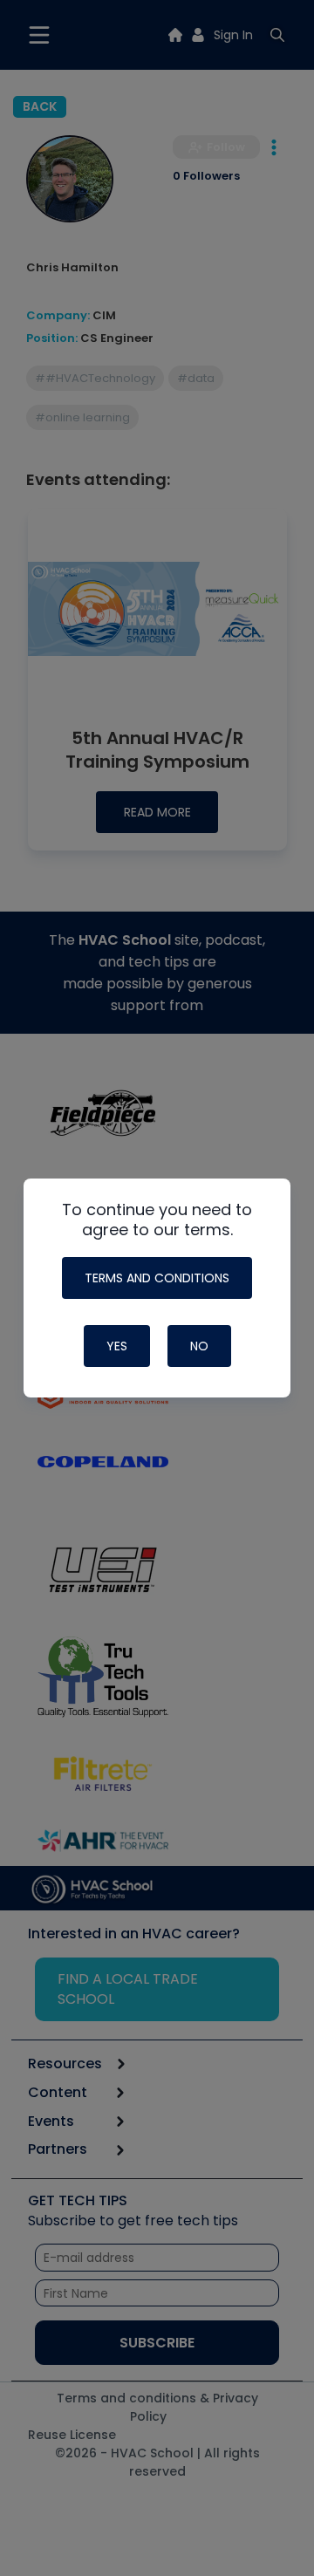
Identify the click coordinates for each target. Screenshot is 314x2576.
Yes (117, 1346)
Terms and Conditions (157, 1278)
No (199, 1346)
